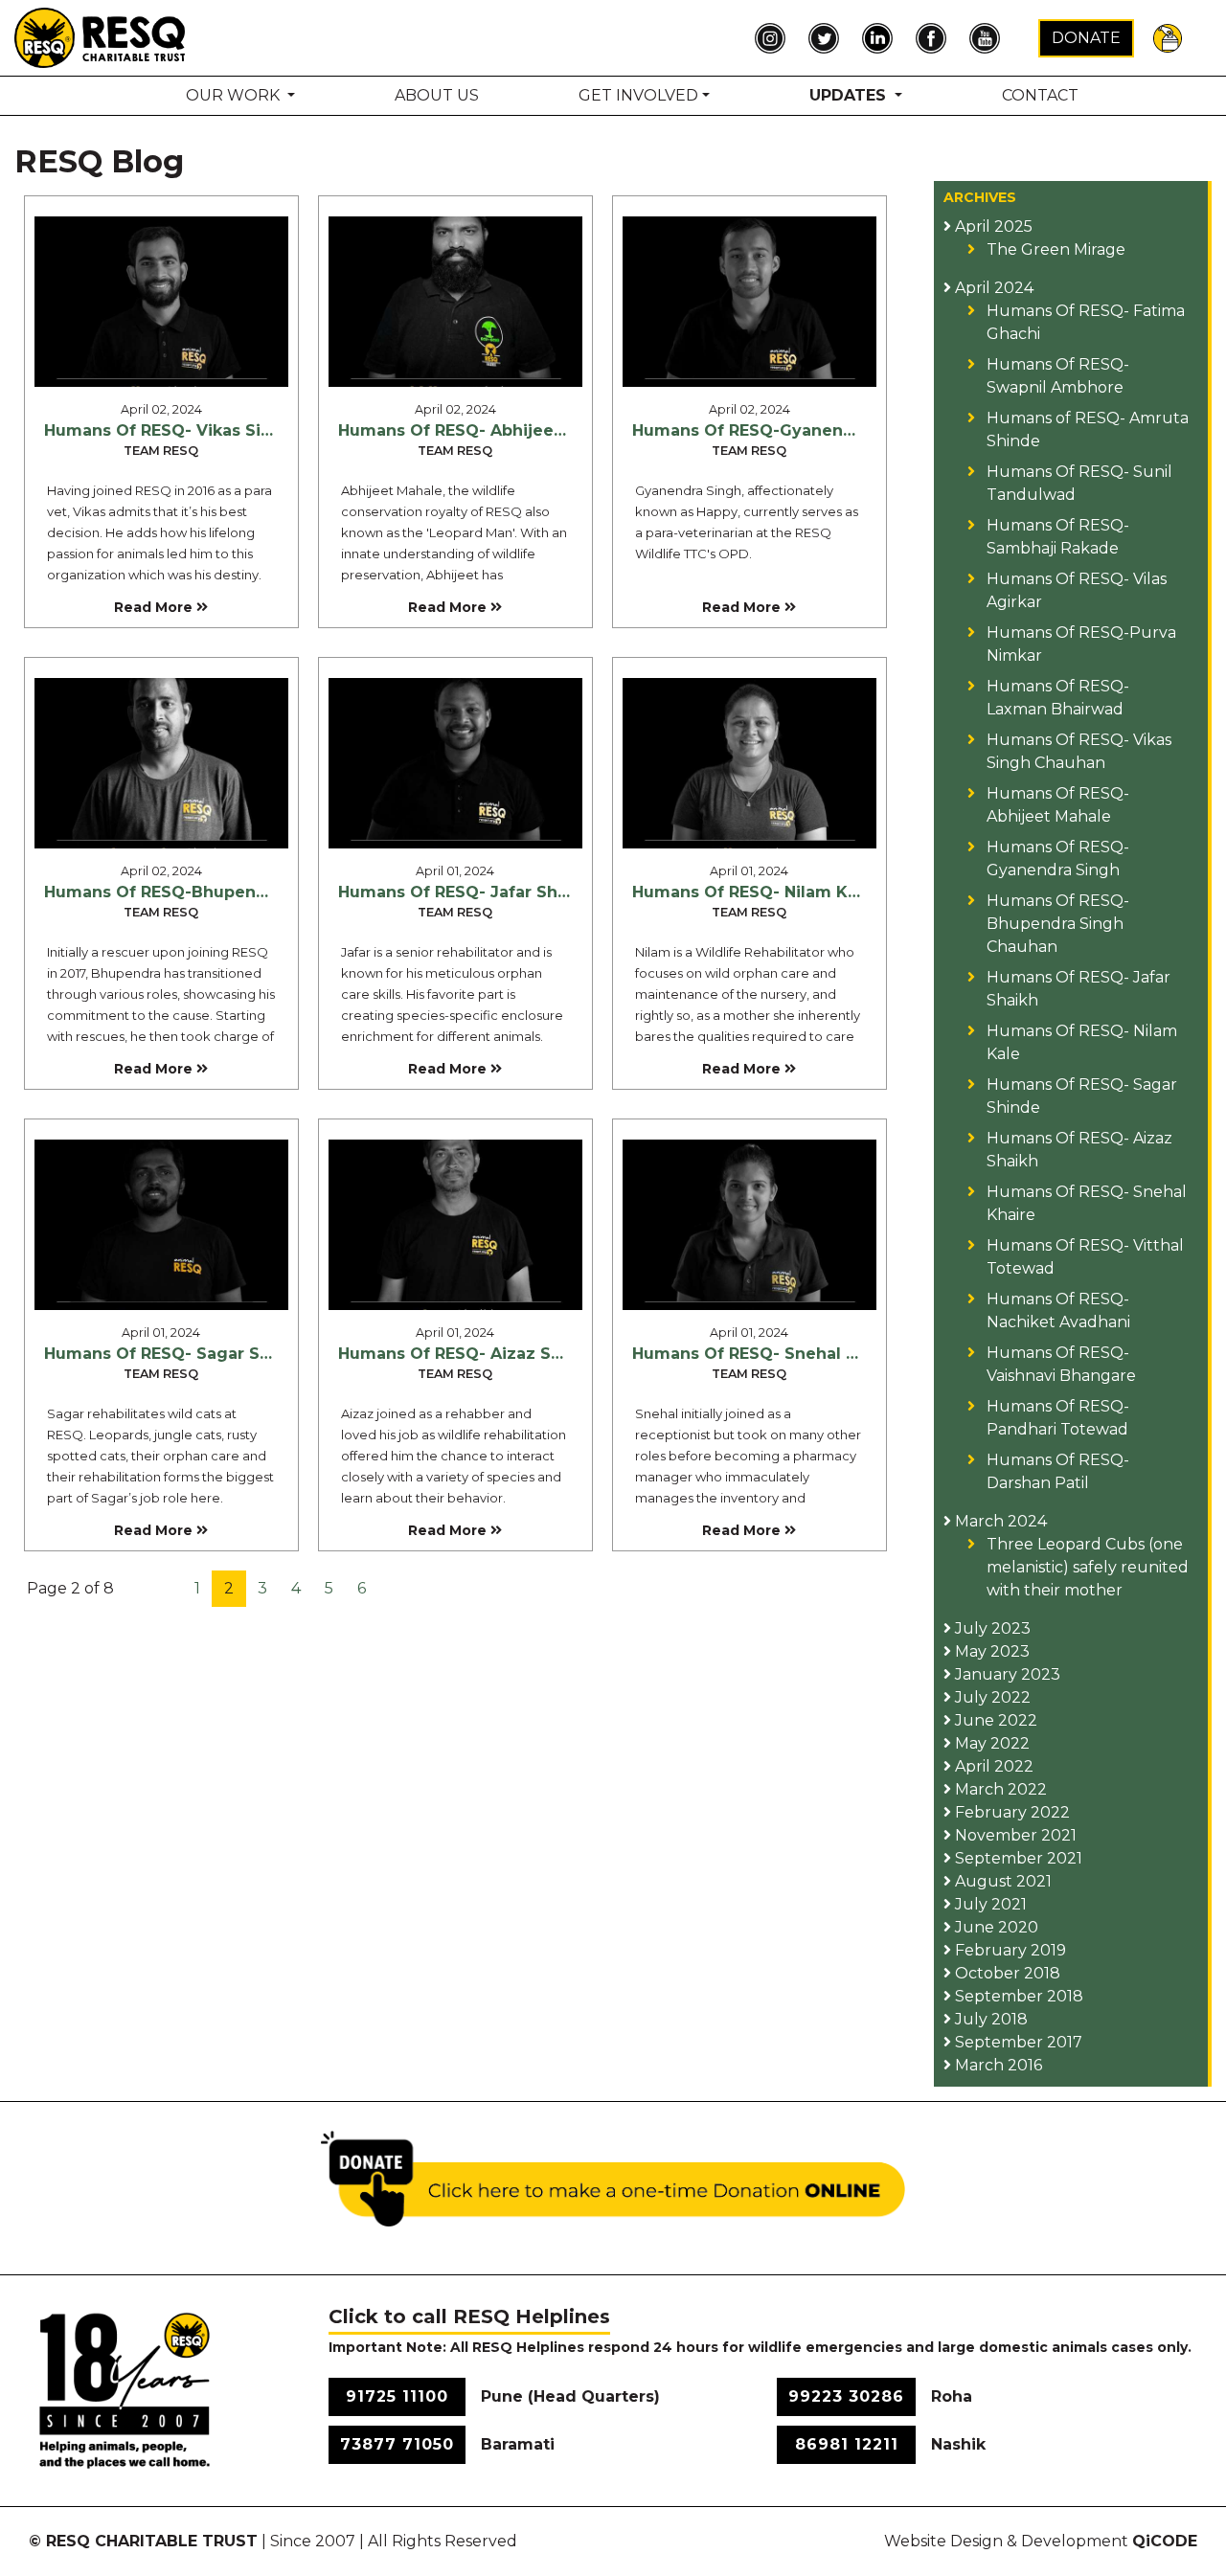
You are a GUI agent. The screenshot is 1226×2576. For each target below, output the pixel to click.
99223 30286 (846, 2396)
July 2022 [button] (991, 1697)
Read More (155, 607)
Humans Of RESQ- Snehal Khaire (766, 1354)
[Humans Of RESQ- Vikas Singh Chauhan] (161, 301)
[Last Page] (420, 1589)
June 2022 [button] (994, 1720)
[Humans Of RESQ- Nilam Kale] (749, 761)
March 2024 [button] (999, 1521)
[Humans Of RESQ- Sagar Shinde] (161, 1223)
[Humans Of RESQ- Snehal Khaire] (749, 1223)
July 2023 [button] (991, 1628)
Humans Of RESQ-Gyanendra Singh (777, 430)
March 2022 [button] (999, 1789)
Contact (1040, 95)
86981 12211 (847, 2444)
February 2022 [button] (1010, 1812)
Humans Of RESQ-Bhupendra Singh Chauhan (228, 892)
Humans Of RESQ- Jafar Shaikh (465, 892)
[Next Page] (392, 1589)
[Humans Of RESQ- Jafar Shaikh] (455, 761)
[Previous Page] (169, 1589)
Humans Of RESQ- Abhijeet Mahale (481, 430)
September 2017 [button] (1017, 2042)
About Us (437, 95)
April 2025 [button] (992, 226)
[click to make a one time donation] (613, 2177)
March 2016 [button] (997, 2065)
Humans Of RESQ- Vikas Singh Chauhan (207, 430)
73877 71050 (397, 2444)
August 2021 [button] (1001, 1881)
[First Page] (141, 1589)
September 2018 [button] (1017, 1996)
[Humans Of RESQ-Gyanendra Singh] (749, 301)
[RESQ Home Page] (101, 37)
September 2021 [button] (1017, 1858)
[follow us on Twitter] (829, 38)
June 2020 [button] (995, 1927)
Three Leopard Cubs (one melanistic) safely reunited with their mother (1088, 1567)
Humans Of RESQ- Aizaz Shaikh (467, 1354)
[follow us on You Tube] (989, 38)
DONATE (1086, 38)
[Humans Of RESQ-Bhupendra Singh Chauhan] (161, 761)
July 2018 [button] (989, 2019)
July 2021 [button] (989, 1904)
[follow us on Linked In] (882, 38)
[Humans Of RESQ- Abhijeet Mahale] (455, 301)
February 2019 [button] (1009, 1950)
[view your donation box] (1168, 37)
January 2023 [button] (1006, 1674)
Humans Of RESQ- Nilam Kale (752, 892)
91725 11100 (397, 2396)
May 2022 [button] (990, 1743)
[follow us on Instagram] (775, 38)
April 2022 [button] (992, 1766)
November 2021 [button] (1014, 1835)
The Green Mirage (1056, 249)
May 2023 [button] (990, 1651)
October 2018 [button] (1006, 1973)
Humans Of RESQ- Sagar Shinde (176, 1354)
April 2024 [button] (992, 288)
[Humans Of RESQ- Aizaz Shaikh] (455, 1223)
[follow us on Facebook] (936, 38)
